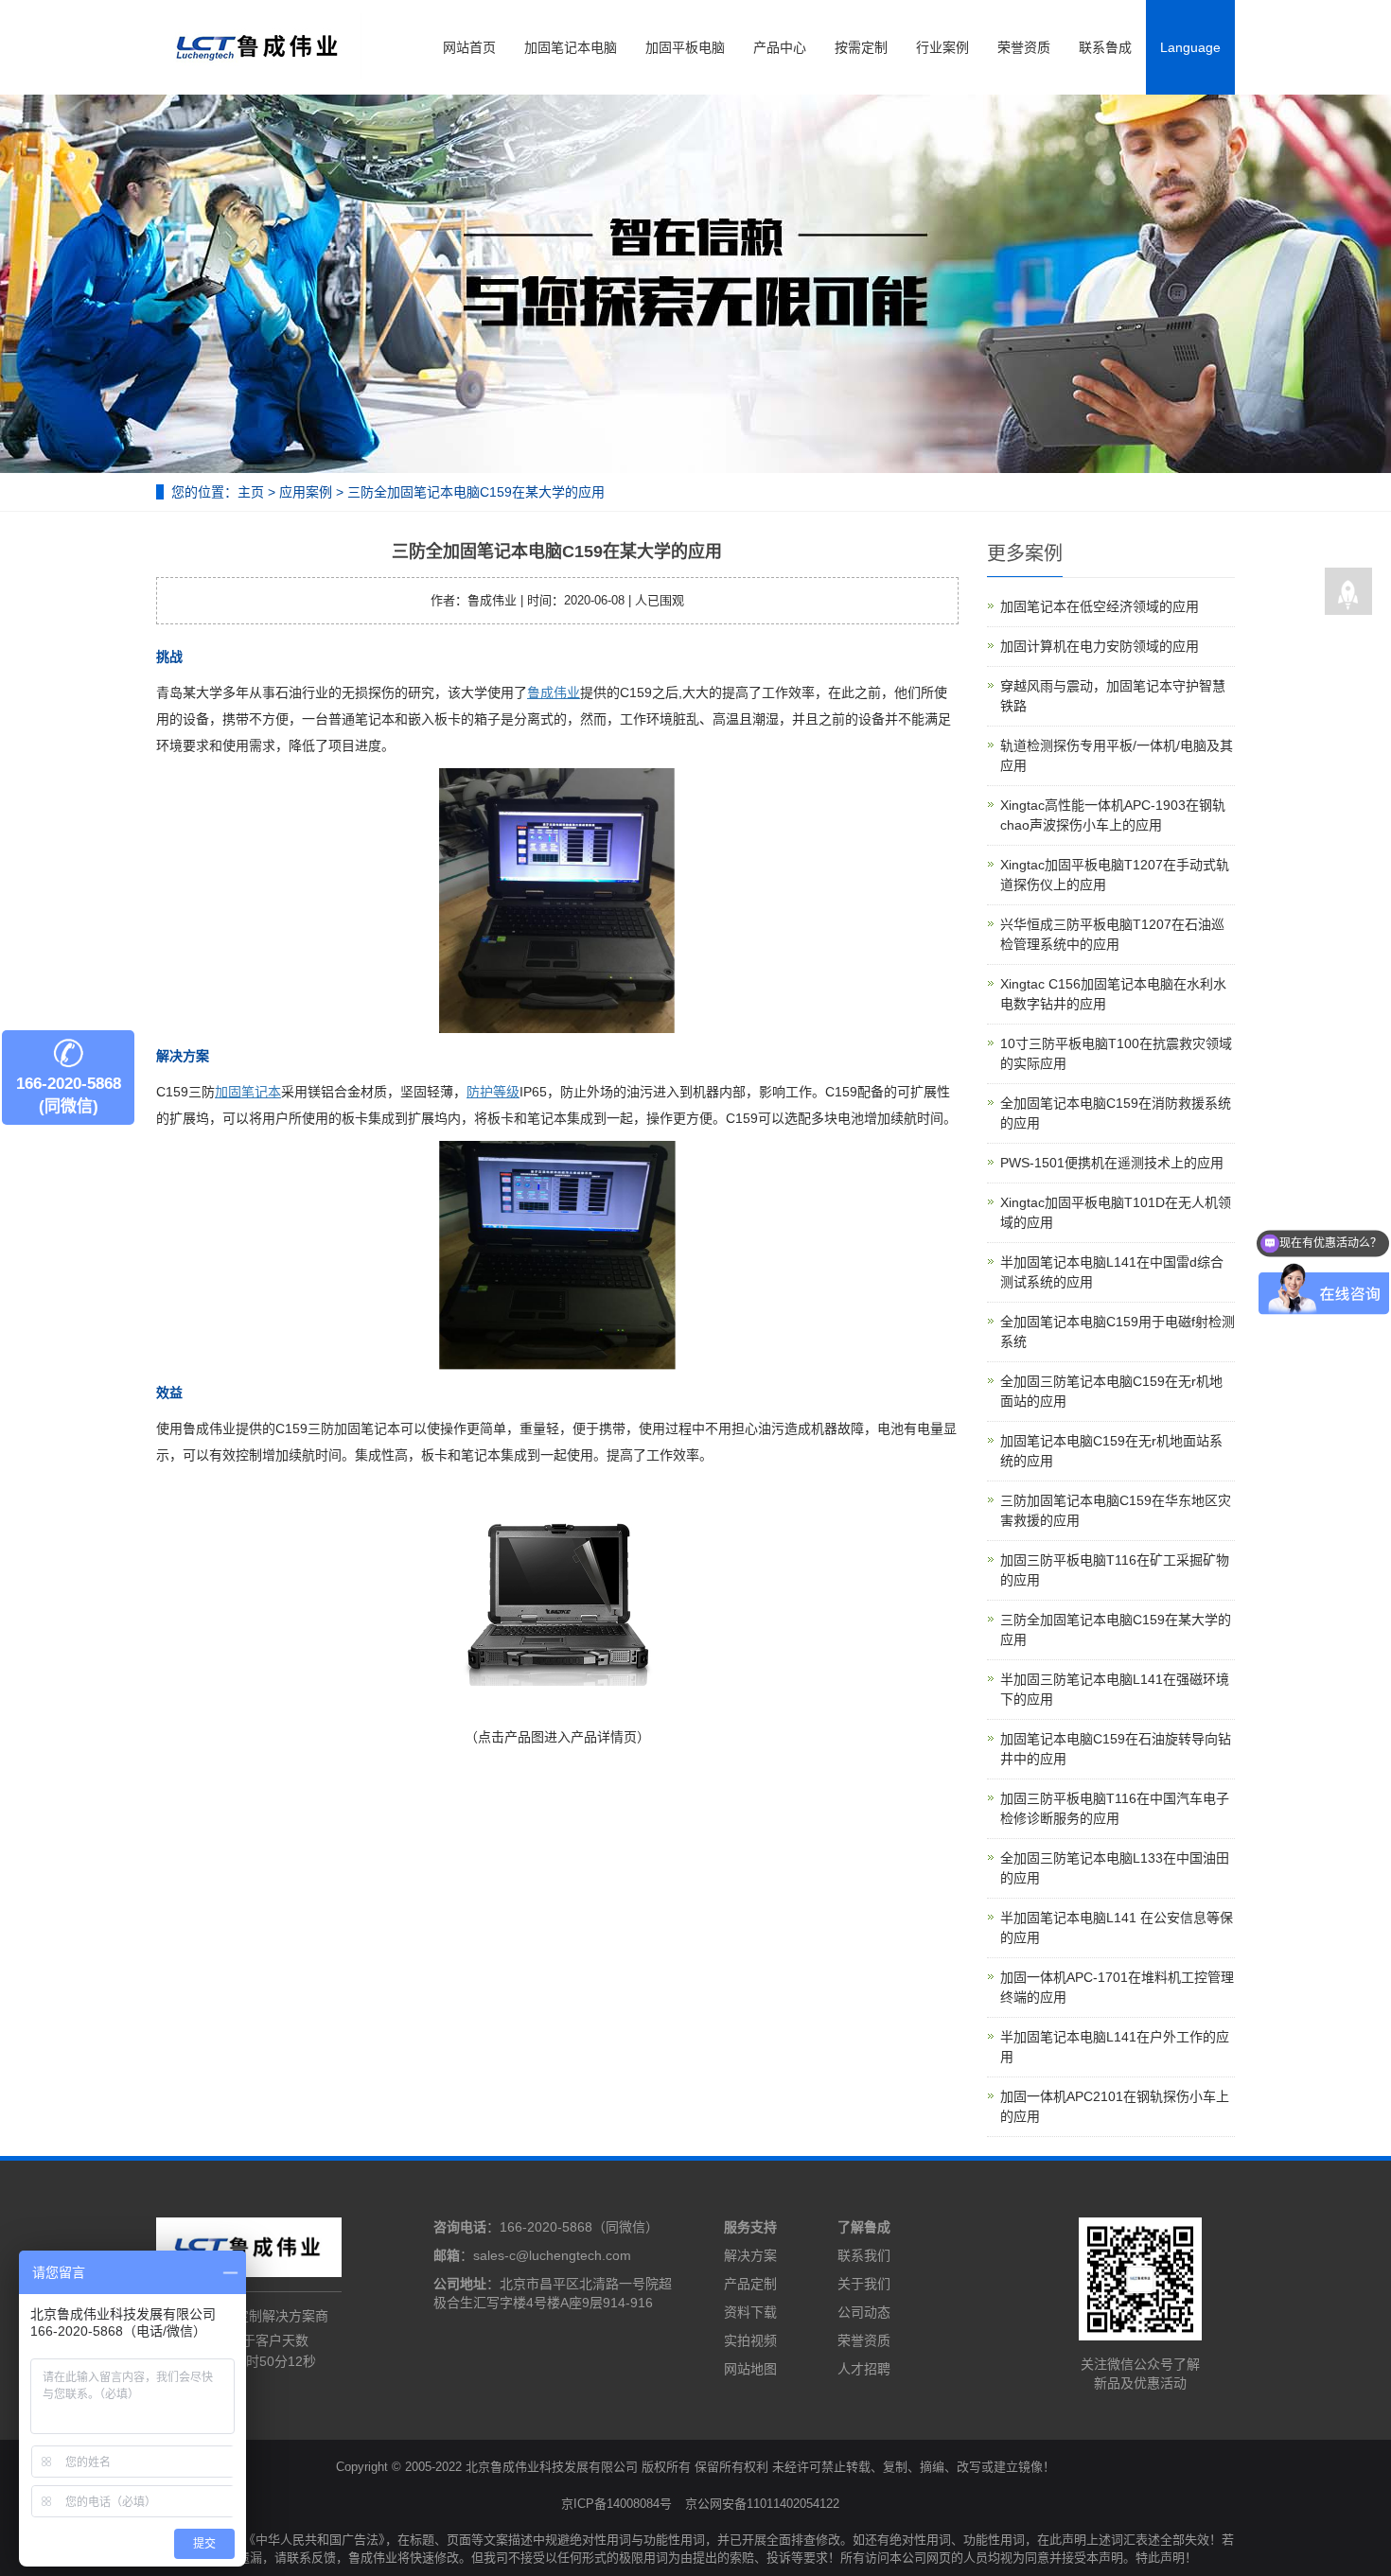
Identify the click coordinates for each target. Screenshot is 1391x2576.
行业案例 (942, 47)
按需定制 (861, 47)
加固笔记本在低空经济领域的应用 (1100, 606)
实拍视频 (750, 2340)
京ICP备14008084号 (616, 2504)
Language (1190, 47)
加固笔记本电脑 (571, 47)
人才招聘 (864, 2369)
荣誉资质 (1024, 47)
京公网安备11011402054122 (762, 2504)
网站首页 (469, 47)
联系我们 (864, 2255)
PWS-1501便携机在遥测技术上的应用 (1112, 1163)
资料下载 (750, 2312)
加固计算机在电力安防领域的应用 (1100, 646)
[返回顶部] (1348, 592)
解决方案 (750, 2255)
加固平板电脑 (685, 47)
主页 (251, 492)
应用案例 (306, 492)
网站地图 (750, 2369)
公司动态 (864, 2312)
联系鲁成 (1105, 47)
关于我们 (864, 2284)
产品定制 (750, 2284)
